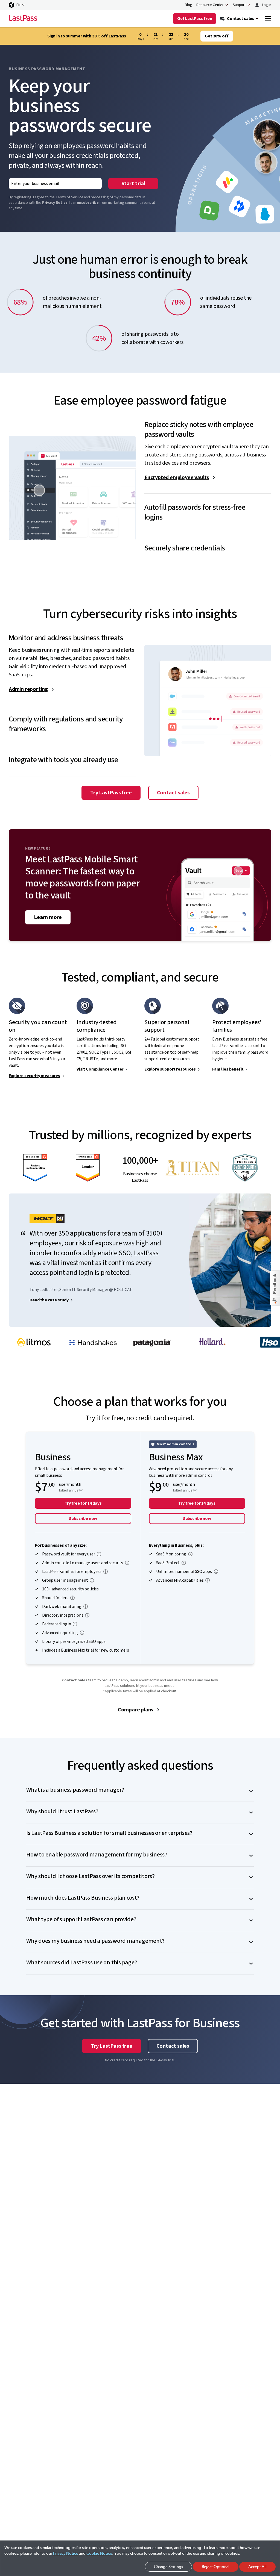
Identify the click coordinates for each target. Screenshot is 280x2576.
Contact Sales (75, 1680)
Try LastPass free (111, 793)
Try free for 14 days (83, 1503)
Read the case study (49, 1300)
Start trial (133, 184)
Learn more (48, 917)
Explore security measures (34, 1076)
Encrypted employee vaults (177, 478)
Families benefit (228, 1069)
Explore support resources (170, 1069)
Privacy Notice (55, 203)
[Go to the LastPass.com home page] (23, 19)
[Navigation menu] (268, 19)
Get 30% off (217, 36)
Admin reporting (28, 689)
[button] (208, 425)
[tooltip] (99, 1554)
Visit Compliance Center (100, 1069)
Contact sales (173, 793)
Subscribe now (83, 1519)
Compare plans (136, 1710)
